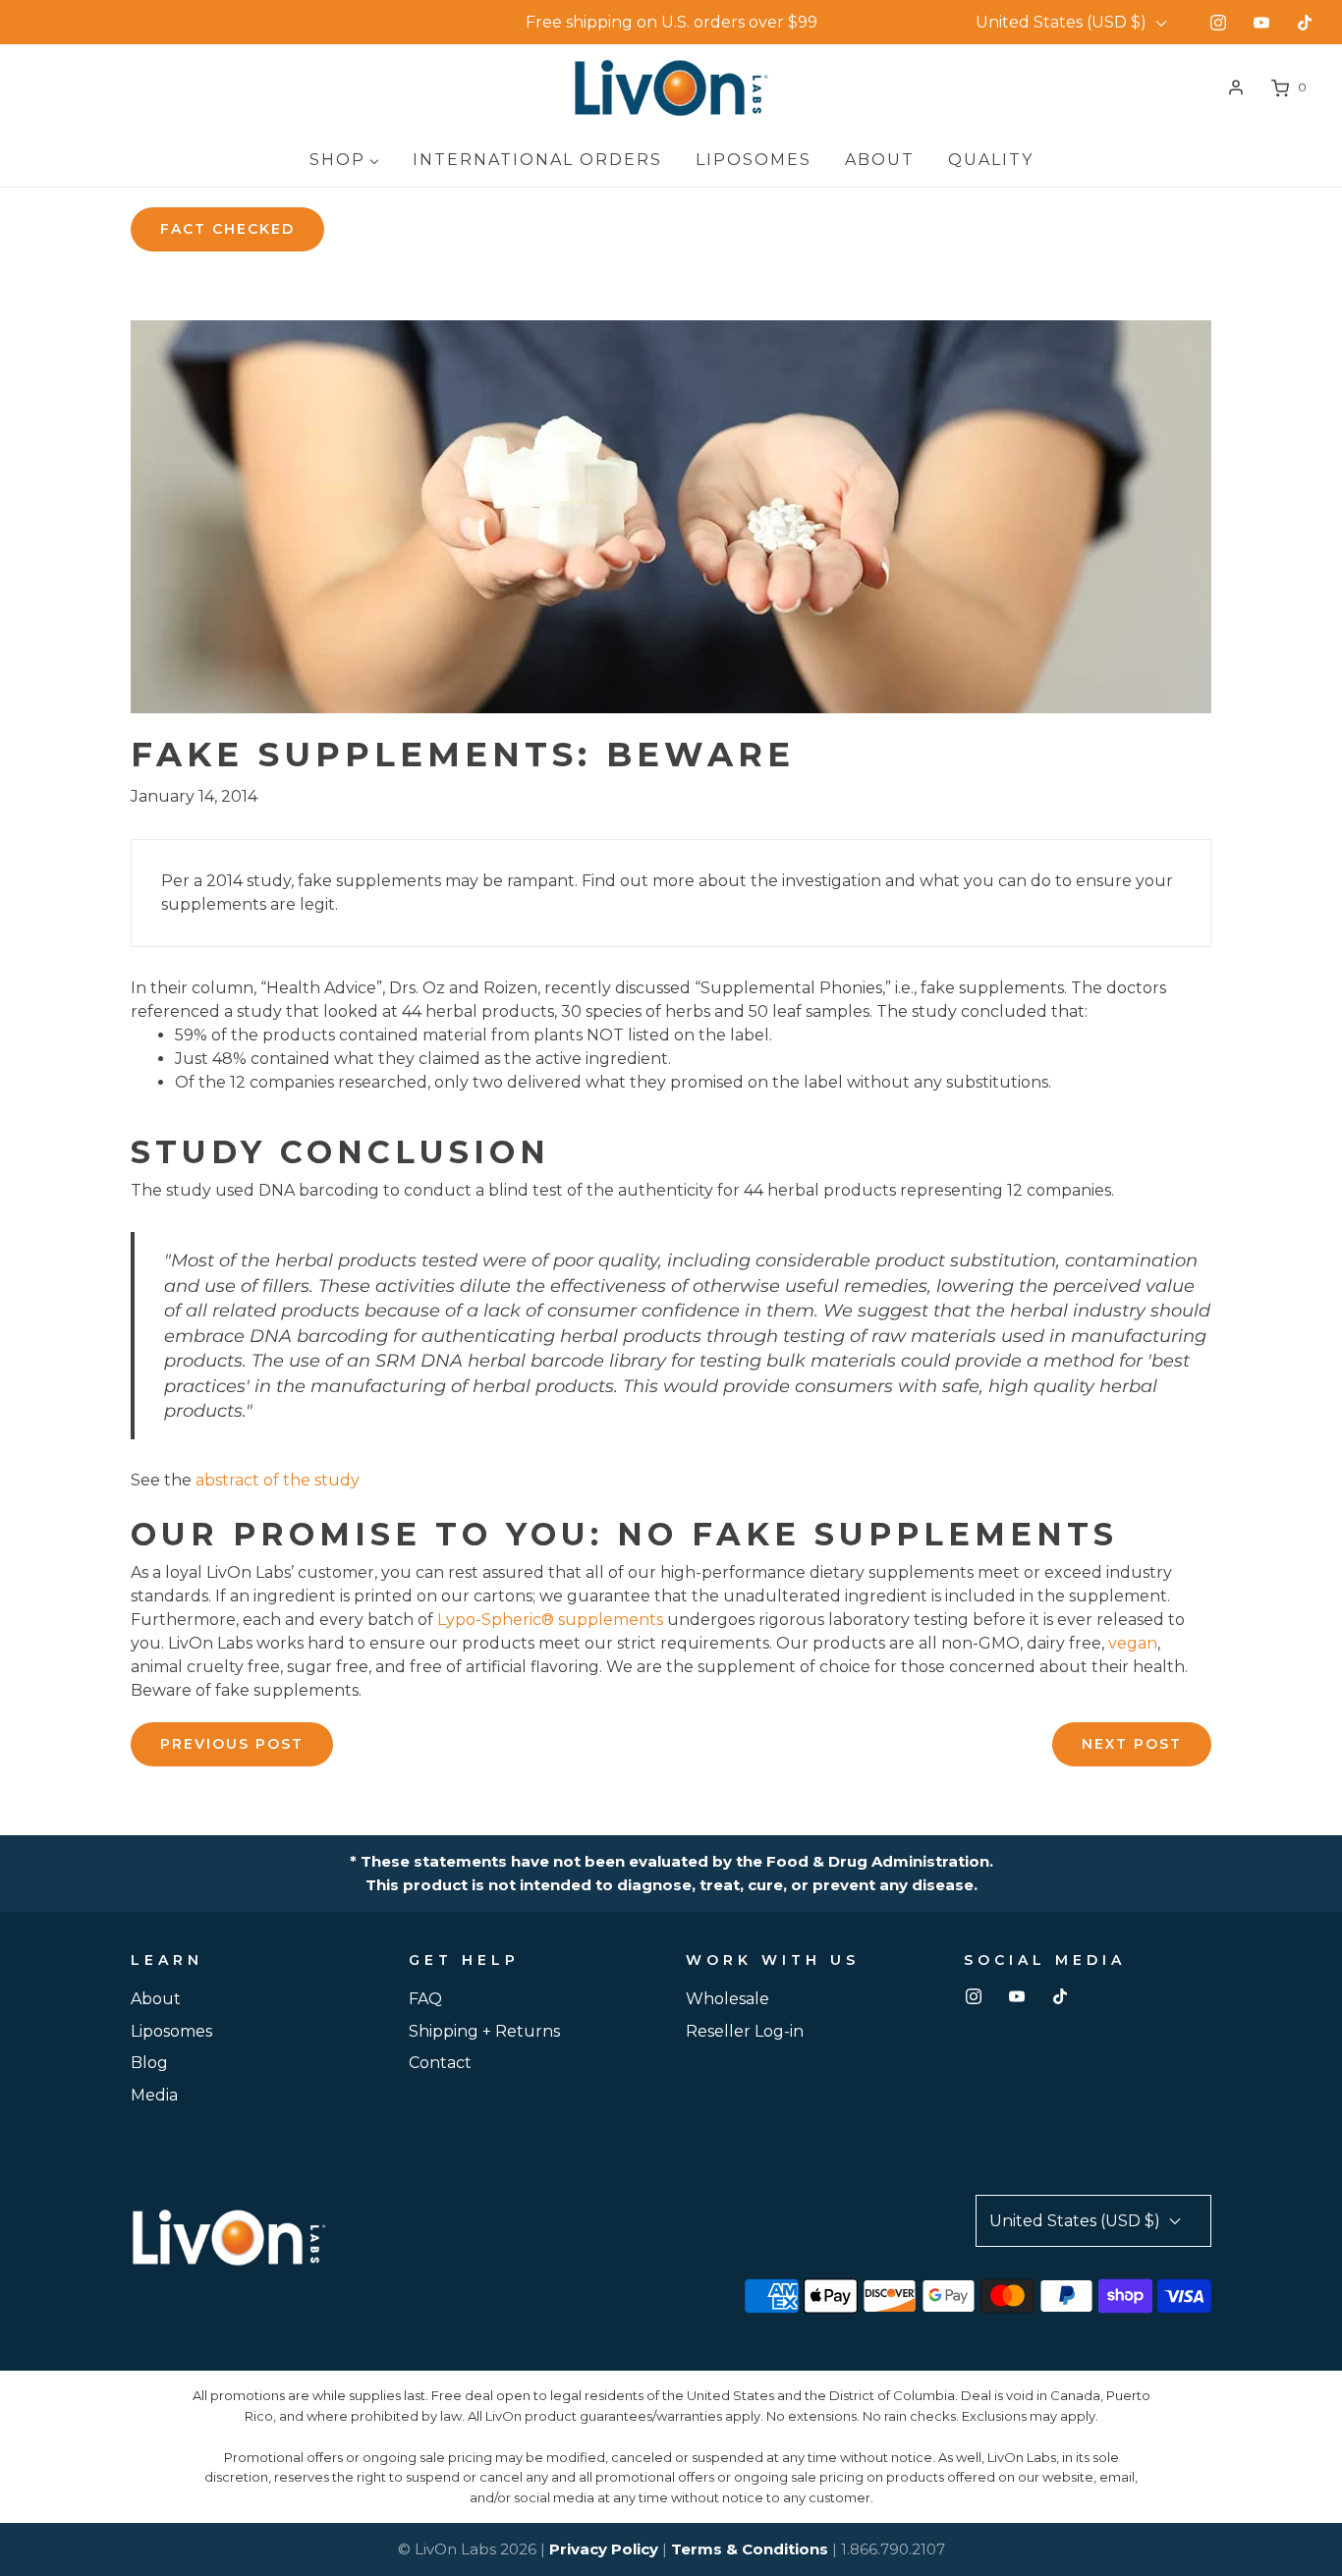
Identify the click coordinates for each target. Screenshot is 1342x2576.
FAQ (425, 1999)
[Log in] (1236, 87)
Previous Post (232, 1744)
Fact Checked (227, 229)
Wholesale (727, 1999)
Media (154, 2095)
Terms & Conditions (750, 2549)
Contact (440, 2063)
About (156, 1999)
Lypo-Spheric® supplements (550, 1620)
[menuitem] (344, 160)
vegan (1133, 1643)
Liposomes (171, 2031)
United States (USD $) (1063, 22)
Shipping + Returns (484, 2031)
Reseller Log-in (745, 2031)
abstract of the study (278, 1480)
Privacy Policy (604, 2549)
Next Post (1132, 1744)
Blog (149, 2063)
